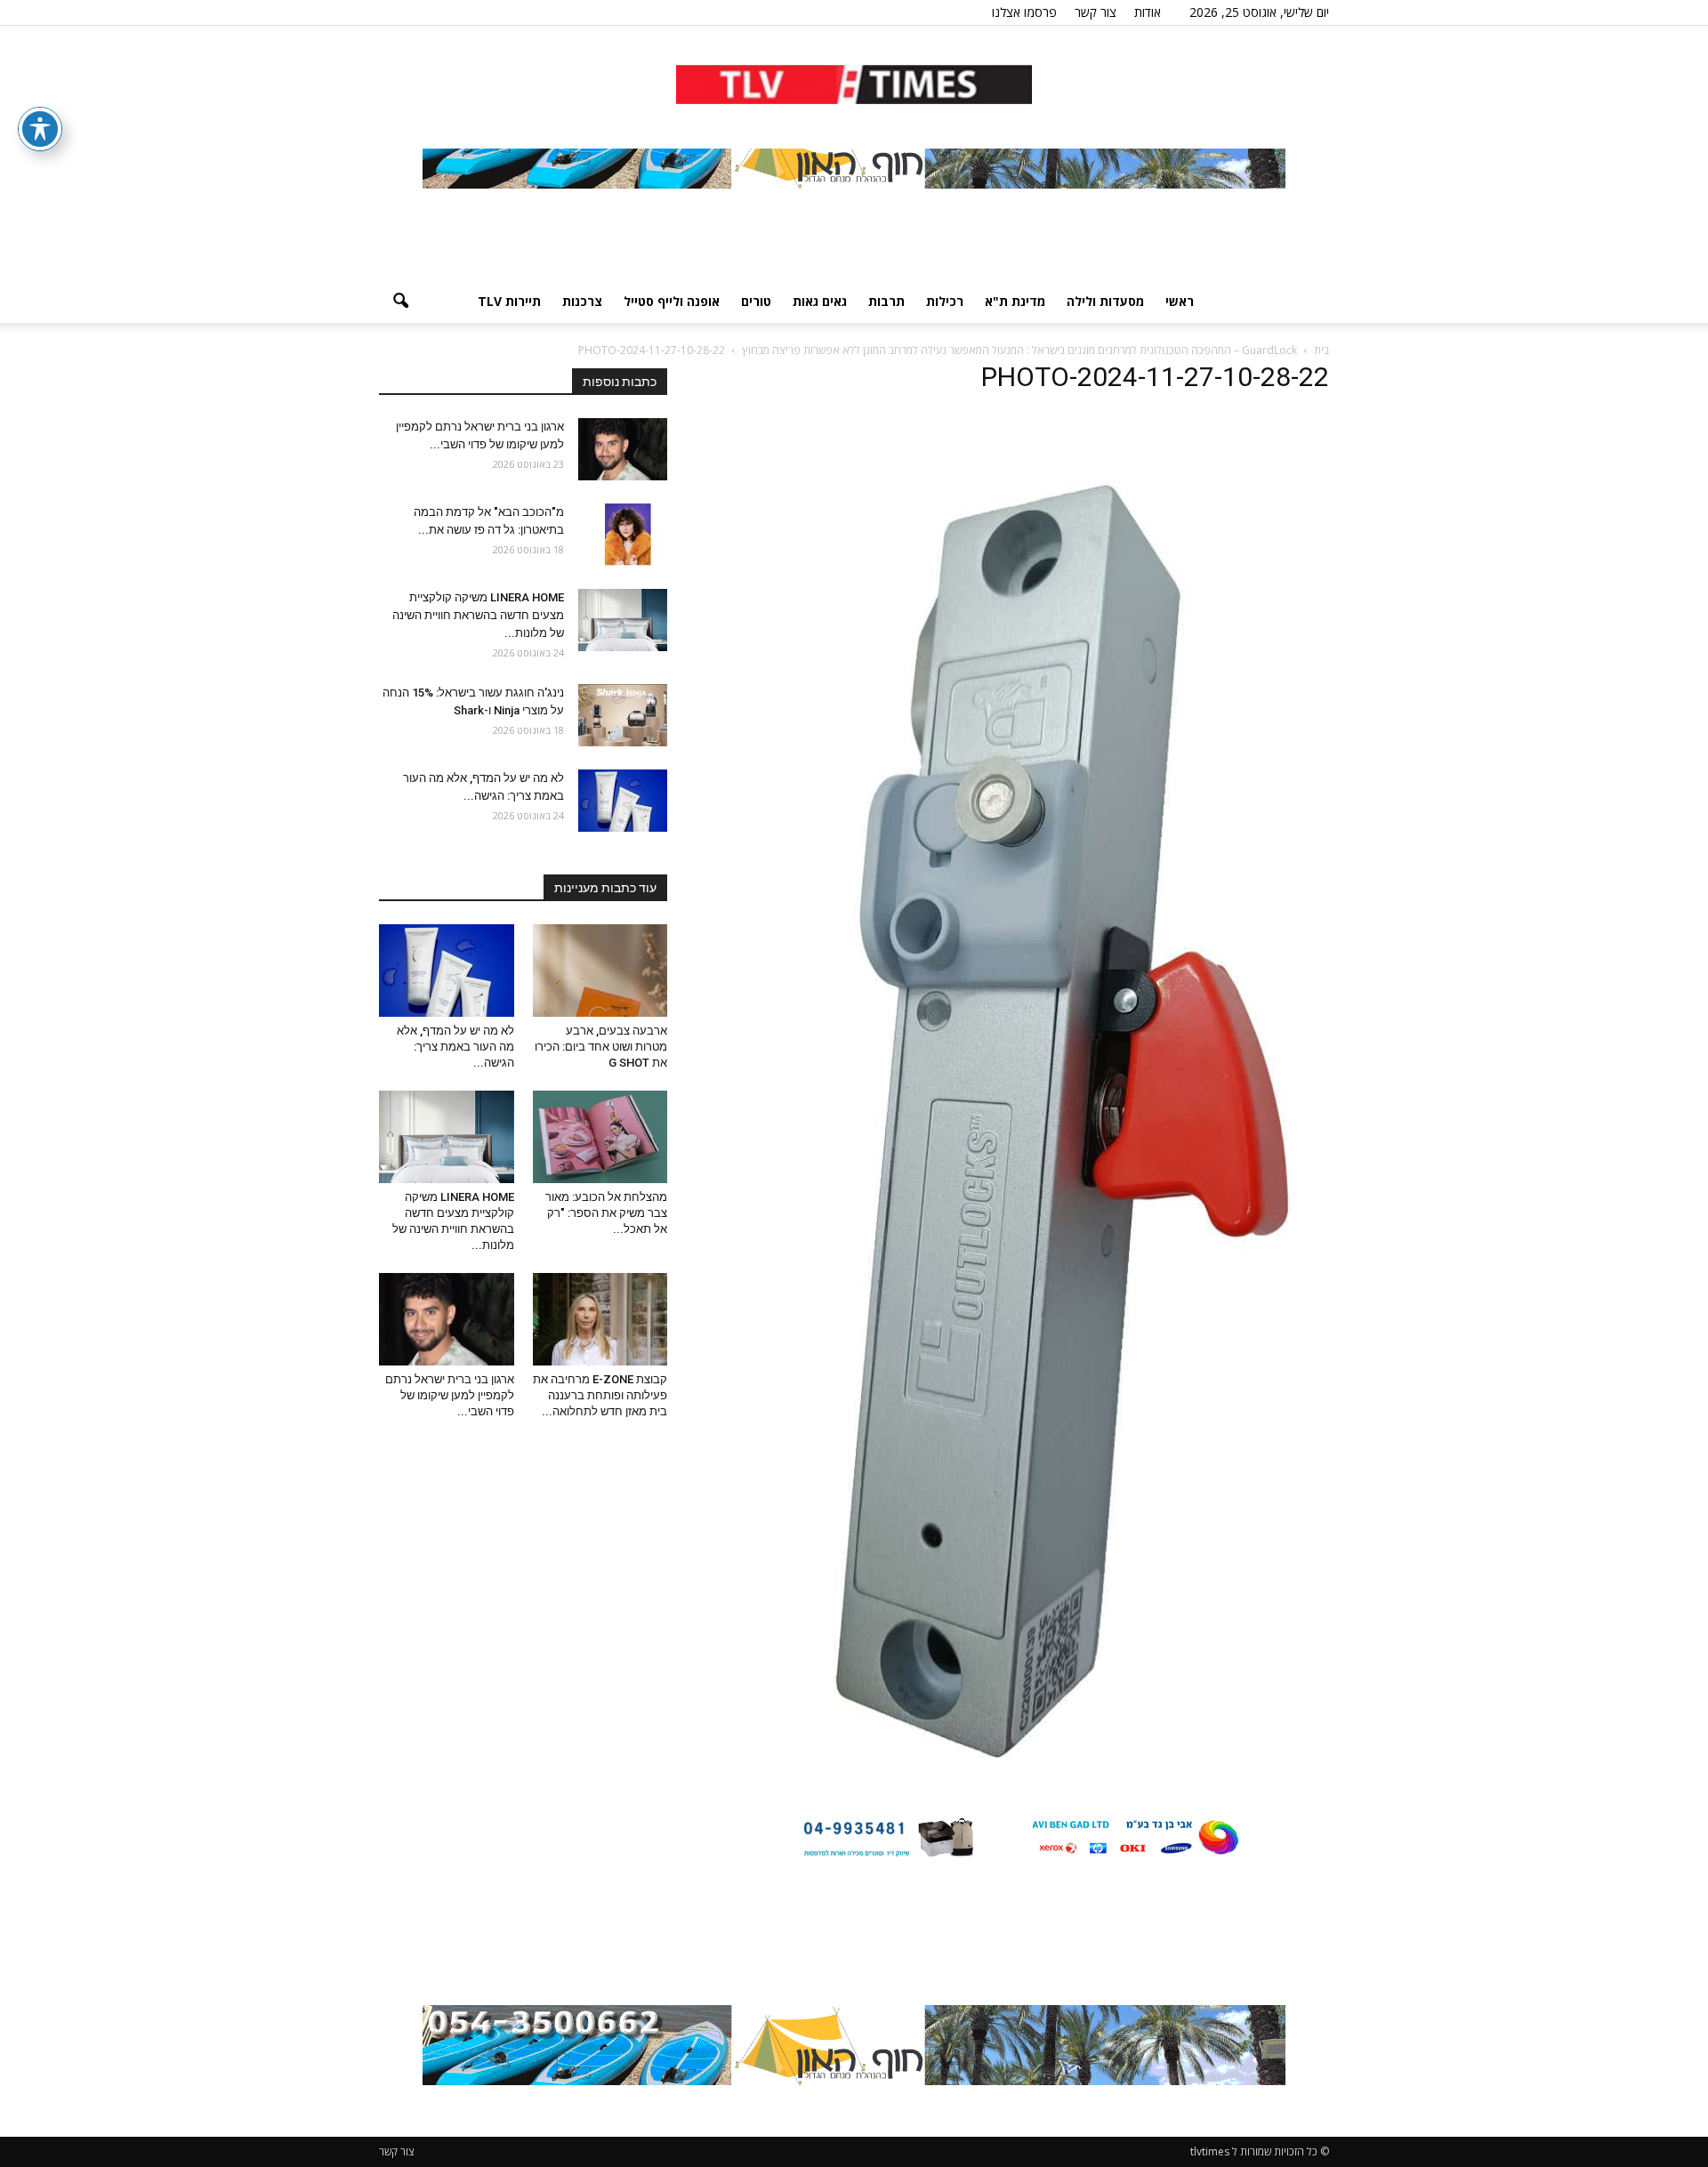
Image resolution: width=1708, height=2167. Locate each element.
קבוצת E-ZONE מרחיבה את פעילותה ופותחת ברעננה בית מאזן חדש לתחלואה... (600, 1395)
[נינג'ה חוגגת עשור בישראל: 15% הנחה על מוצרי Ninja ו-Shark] (623, 715)
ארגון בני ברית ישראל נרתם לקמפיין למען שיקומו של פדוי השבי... (450, 1395)
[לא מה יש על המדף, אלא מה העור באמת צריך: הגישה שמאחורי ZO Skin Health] (623, 801)
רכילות (945, 301)
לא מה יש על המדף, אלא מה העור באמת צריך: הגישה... (455, 1047)
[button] (400, 302)
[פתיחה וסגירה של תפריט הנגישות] (40, 129)
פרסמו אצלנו (1024, 12)
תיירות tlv (509, 301)
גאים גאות (820, 301)
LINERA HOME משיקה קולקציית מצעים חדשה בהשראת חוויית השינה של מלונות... (478, 615)
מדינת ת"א (1015, 301)
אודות (1148, 12)
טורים (756, 301)
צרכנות (582, 301)
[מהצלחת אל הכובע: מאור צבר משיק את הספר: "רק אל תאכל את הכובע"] (600, 1137)
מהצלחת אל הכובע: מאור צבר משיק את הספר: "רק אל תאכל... (606, 1213)
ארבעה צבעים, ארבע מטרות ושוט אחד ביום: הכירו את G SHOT (601, 1047)
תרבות (886, 301)
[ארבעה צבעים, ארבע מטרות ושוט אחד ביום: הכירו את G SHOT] (600, 971)
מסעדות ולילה (1105, 301)
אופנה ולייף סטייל (672, 301)
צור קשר (1096, 12)
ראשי (1180, 301)
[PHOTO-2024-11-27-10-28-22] (1019, 1781)
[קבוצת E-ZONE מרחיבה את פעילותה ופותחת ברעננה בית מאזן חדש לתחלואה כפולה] (600, 1319)
